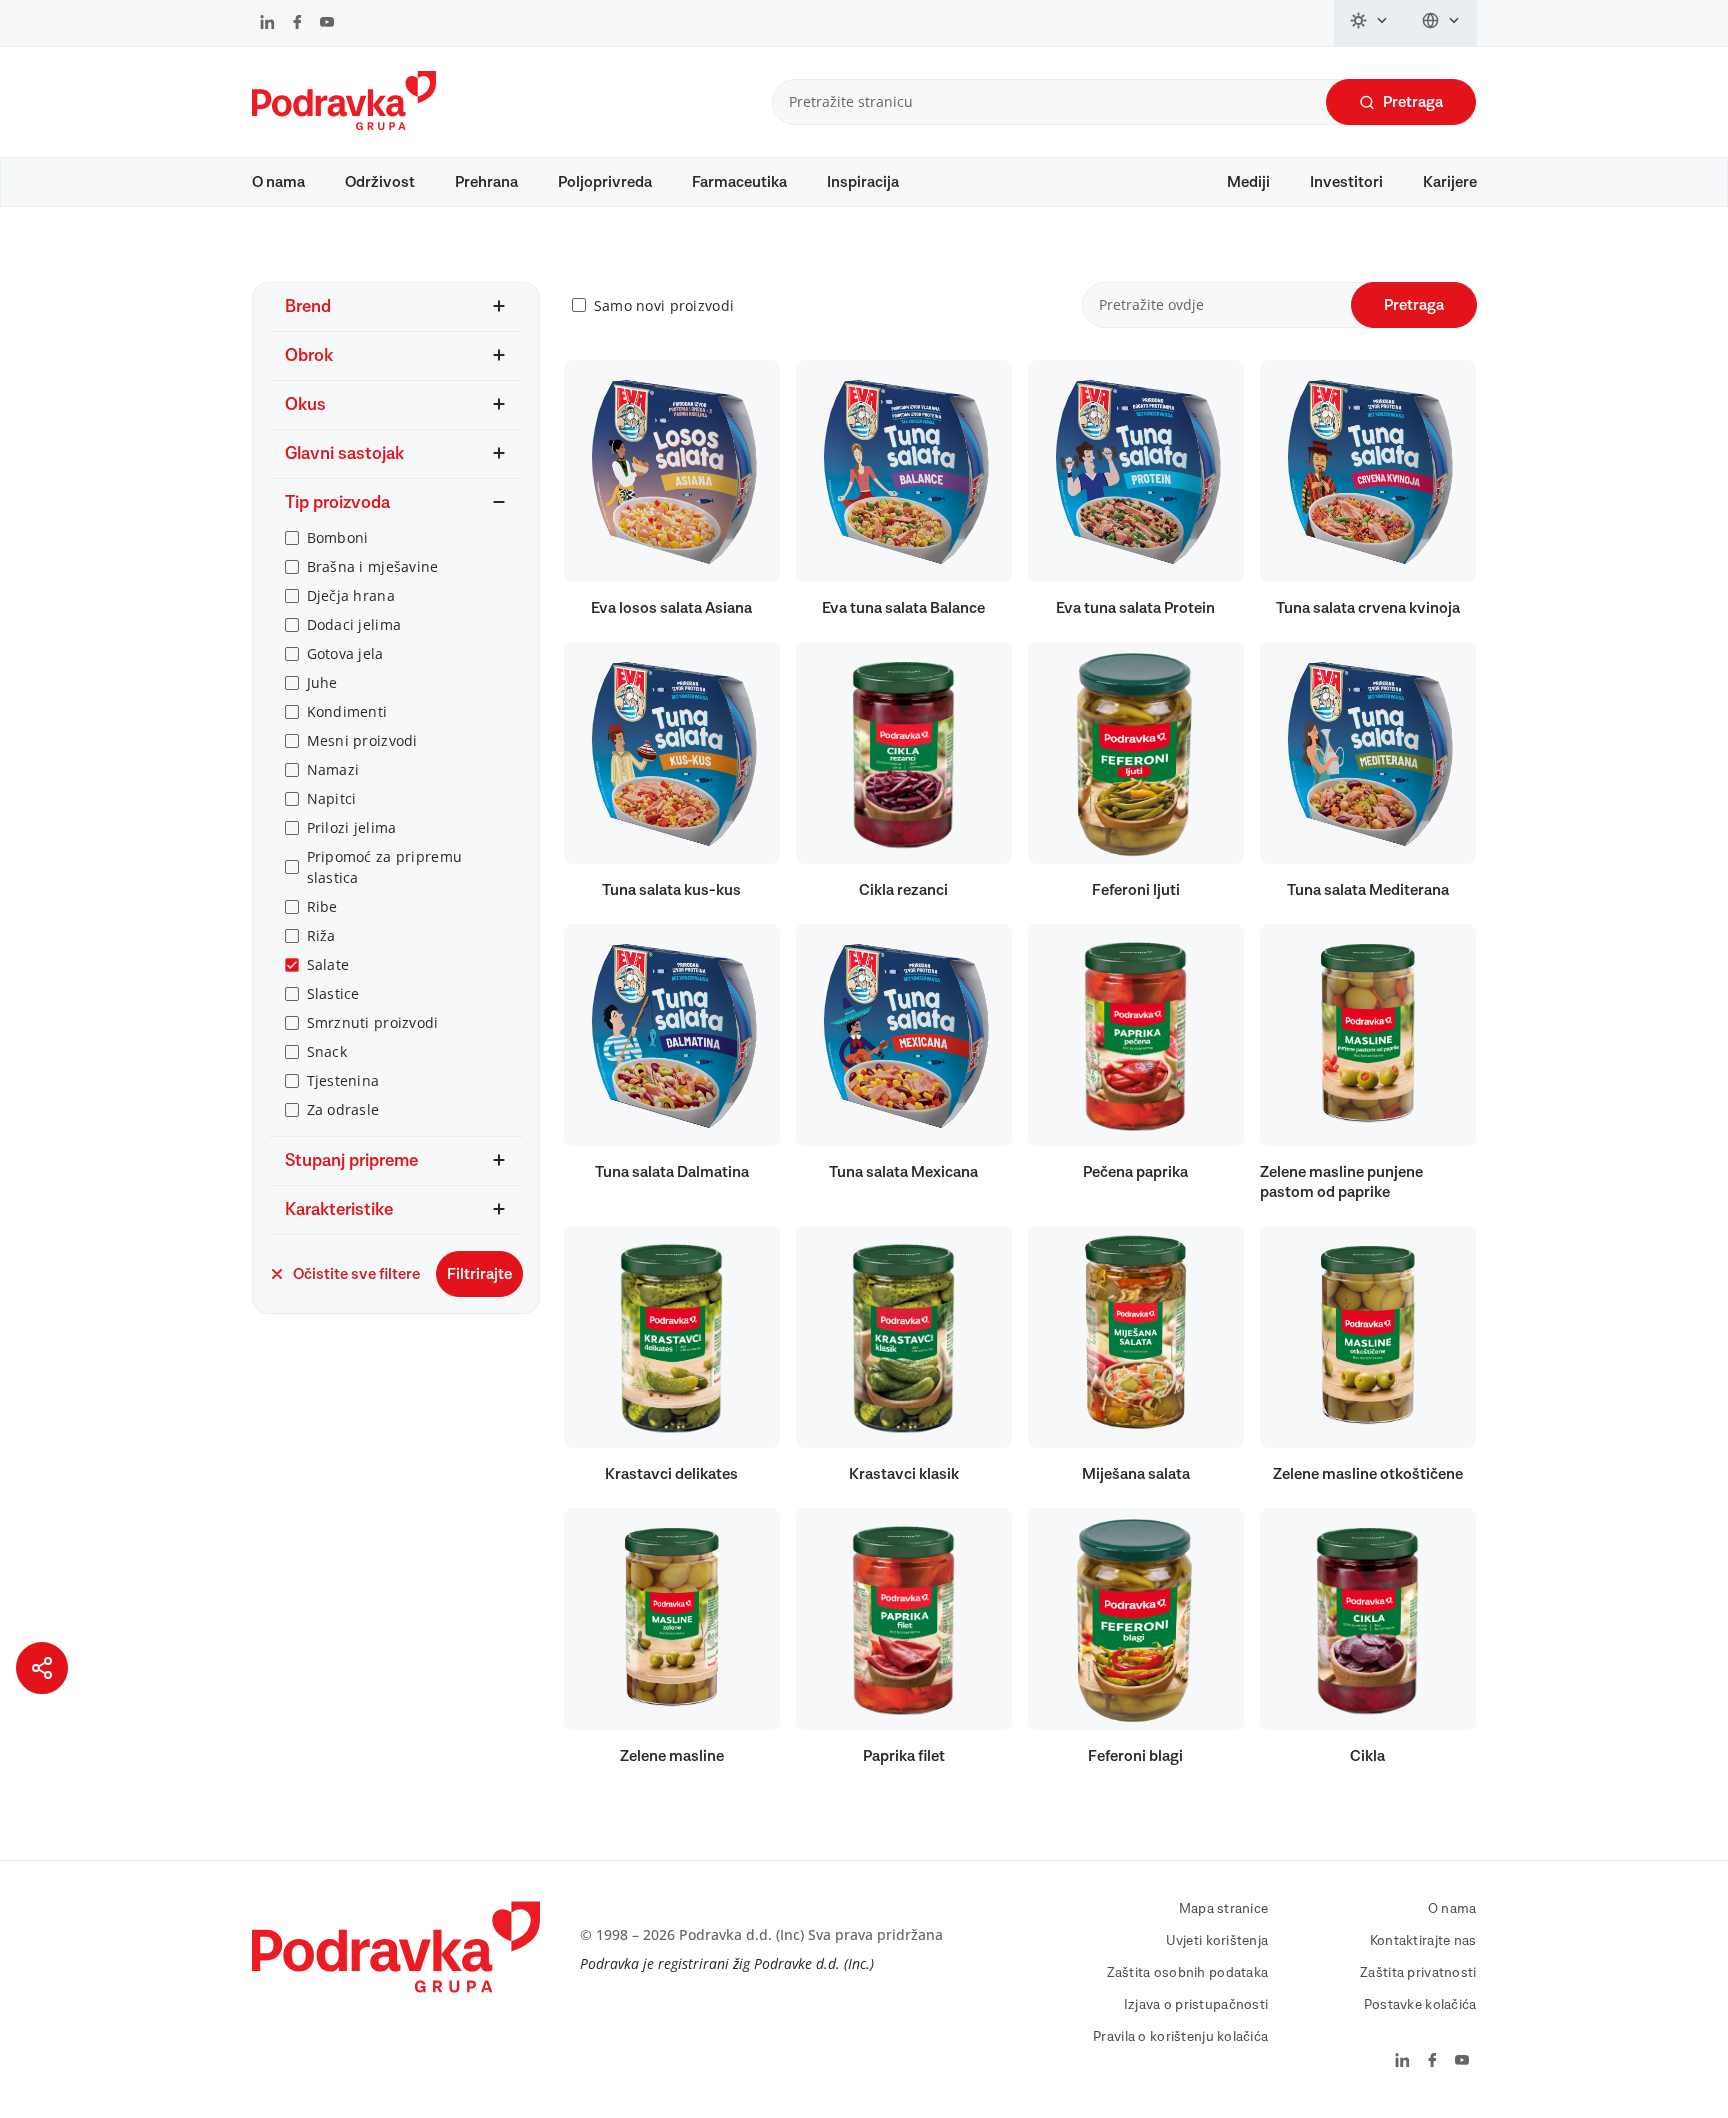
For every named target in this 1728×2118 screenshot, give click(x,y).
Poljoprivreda (605, 182)
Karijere (1450, 182)
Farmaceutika (739, 182)
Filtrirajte (479, 1274)
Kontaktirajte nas (1423, 1941)
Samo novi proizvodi (664, 305)
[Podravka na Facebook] (297, 24)
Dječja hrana (351, 595)
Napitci (332, 798)
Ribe (322, 906)
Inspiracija (863, 182)
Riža (321, 935)
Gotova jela (345, 653)
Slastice (333, 993)
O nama (278, 182)
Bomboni (338, 537)
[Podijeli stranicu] (42, 1668)
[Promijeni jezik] (1441, 23)
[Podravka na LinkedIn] (267, 24)
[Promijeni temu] (1370, 23)
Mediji (1248, 182)
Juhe (322, 682)
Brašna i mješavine (373, 566)
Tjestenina (343, 1080)
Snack (327, 1051)
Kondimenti (347, 711)
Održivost (380, 182)
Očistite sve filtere (356, 1274)
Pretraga (1413, 102)
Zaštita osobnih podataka (1188, 1973)
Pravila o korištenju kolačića (1180, 2037)
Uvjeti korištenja (1217, 1941)
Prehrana (486, 182)
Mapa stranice (1224, 1909)
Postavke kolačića (1420, 2005)
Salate (328, 964)
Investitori (1346, 182)
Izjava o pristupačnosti (1196, 2005)
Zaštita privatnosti (1418, 1973)
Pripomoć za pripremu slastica (385, 867)
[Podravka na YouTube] (327, 24)
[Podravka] (344, 125)
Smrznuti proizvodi (373, 1022)
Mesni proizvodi (362, 740)
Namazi (333, 769)
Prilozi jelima (352, 827)
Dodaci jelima (354, 624)
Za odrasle (343, 1109)
